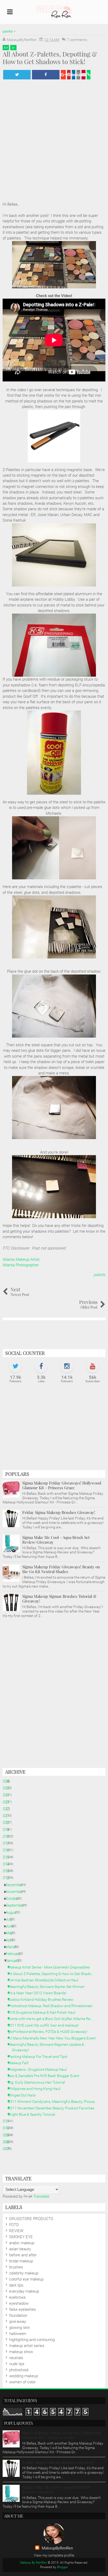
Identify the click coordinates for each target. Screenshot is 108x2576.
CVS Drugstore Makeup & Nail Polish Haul (44, 2012)
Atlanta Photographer (21, 1265)
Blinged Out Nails (24, 2095)
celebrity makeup (24, 2273)
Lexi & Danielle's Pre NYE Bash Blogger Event (46, 2076)
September (17, 1905)
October (14, 1899)
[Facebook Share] (46, 75)
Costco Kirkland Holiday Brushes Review (43, 1999)
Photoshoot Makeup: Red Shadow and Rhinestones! (52, 2006)
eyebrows (17, 2297)
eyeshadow (19, 2303)
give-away (18, 2322)
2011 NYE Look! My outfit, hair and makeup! (45, 2025)
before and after (23, 2255)
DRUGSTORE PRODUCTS (31, 2219)
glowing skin (20, 2328)
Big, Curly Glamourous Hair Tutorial (39, 2082)
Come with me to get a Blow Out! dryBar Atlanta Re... (52, 2019)
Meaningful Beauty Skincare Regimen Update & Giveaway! (48, 2047)
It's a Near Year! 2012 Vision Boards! (39, 1993)
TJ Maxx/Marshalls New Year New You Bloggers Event (54, 2038)
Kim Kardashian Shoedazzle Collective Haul (45, 1980)
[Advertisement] (54, 1429)
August (13, 1912)
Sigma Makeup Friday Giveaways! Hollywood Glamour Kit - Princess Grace (62, 1485)
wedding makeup (24, 2376)
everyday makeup (24, 2291)
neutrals (16, 2358)
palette (99, 1275)
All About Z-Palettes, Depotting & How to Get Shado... (53, 1974)
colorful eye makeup (26, 2279)
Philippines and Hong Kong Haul (36, 2089)
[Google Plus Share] (63, 75)
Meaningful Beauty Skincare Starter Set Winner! (48, 1987)
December (16, 1885)
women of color (22, 2382)
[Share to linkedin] (74, 75)
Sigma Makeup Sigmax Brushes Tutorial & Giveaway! (59, 1599)
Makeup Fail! (20, 2063)
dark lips (16, 2285)
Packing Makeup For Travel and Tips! (40, 2057)
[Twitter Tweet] (17, 75)
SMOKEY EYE (21, 2237)
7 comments (77, 40)
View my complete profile (54, 2555)
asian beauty (20, 2249)
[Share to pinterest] (69, 75)
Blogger (63, 2567)
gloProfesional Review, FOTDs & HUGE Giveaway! (50, 2032)
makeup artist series (27, 2346)
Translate (41, 2196)
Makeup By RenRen (33, 2563)
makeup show (21, 2352)
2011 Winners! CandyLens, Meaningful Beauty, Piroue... (54, 2101)
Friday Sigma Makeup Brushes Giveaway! (59, 1512)
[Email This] (83, 75)
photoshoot (19, 2370)
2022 (7, 1809)
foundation (18, 2315)
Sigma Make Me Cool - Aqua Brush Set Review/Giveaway (56, 1540)
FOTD (14, 2225)
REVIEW (16, 2231)
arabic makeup (22, 2243)
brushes (16, 2267)
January (14, 1961)
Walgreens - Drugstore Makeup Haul (39, 2069)
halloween (18, 2334)
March (13, 1947)
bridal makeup (21, 2261)
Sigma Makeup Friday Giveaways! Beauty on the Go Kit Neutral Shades (61, 1569)
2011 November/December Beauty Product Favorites (53, 2108)
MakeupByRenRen (57, 2548)
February (15, 1954)
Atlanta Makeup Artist (21, 1259)
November (16, 1892)
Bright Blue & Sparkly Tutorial (34, 2114)
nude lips (17, 2364)
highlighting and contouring (32, 2340)
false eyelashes (23, 2309)
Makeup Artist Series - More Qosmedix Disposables (51, 1967)
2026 (7, 1781)
